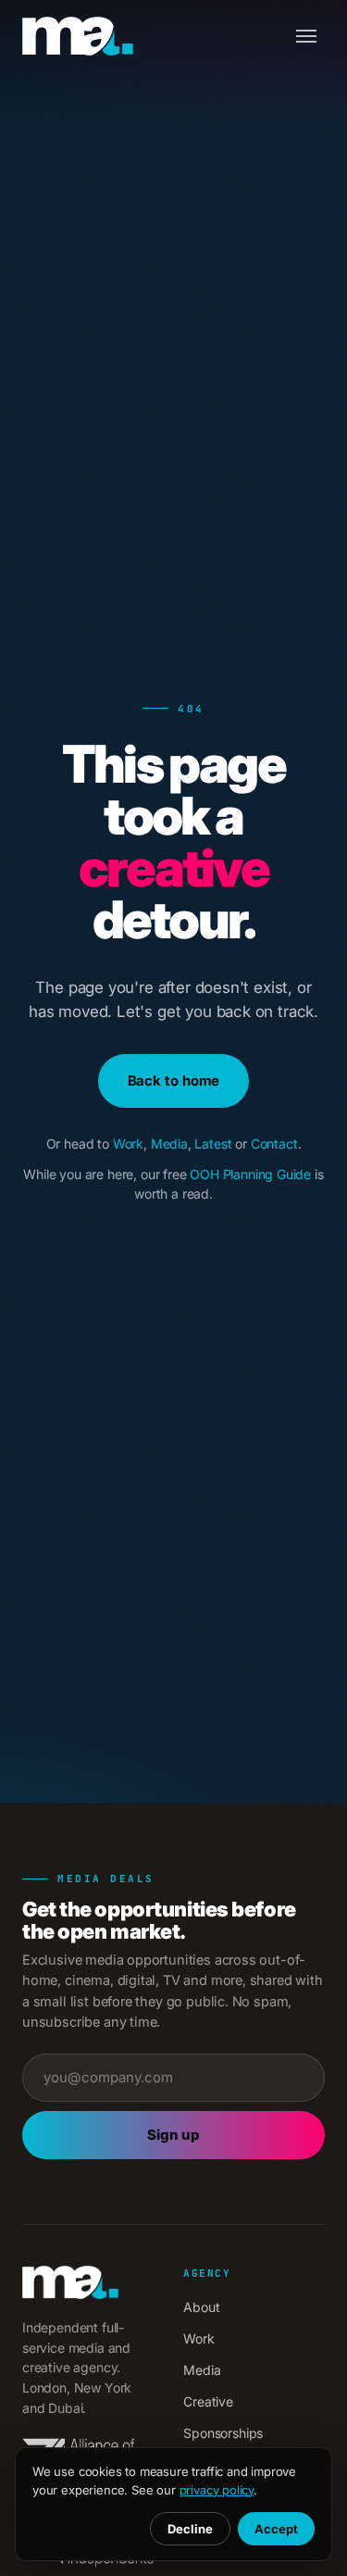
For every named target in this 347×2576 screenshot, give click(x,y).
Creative (208, 2401)
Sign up (173, 2135)
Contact (274, 1143)
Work (128, 1143)
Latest (213, 1143)
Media (169, 1143)
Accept (276, 2529)
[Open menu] (306, 36)
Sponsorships (223, 2433)
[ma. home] (78, 36)
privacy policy (217, 2490)
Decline (190, 2529)
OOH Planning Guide (250, 1174)
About (201, 2307)
